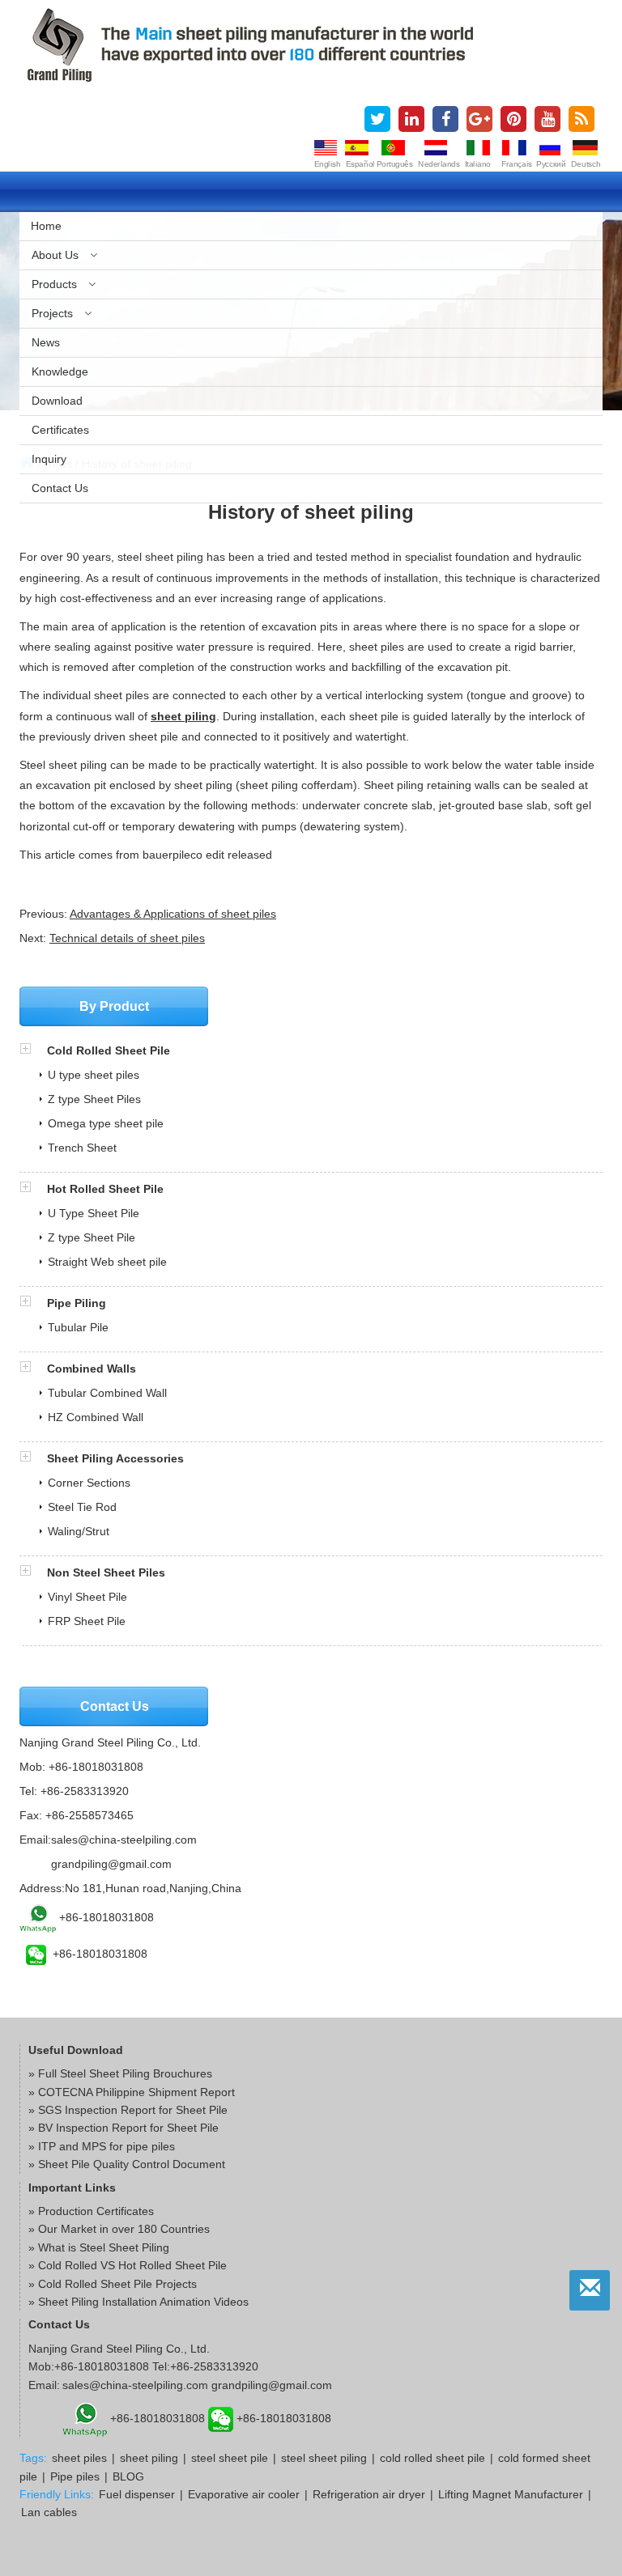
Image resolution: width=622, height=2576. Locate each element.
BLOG (128, 2476)
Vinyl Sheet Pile (87, 1597)
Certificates (60, 430)
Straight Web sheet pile (107, 1262)
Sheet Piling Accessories (115, 1458)
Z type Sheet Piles (94, 1099)
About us (57, 255)
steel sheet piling (324, 2458)
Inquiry (49, 459)
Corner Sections (89, 1483)
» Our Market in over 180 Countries (119, 2229)
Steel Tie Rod (82, 1507)
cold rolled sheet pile (432, 2458)
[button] (33, 1050)
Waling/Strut (79, 1531)
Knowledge (60, 371)
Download (57, 401)
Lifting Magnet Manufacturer (511, 2494)
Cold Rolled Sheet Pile (109, 1050)
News (46, 342)
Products (56, 284)
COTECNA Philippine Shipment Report (136, 2092)
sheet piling (183, 716)
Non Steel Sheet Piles (106, 1572)
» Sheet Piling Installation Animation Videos (138, 2302)
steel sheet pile (230, 2458)
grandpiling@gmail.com (111, 1864)
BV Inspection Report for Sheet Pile (128, 2128)
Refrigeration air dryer (369, 2494)
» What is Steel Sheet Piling (99, 2247)
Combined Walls (92, 1369)
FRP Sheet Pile (87, 1621)
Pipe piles (75, 2476)
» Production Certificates (91, 2211)
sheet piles (79, 2458)
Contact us (60, 488)
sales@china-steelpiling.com (124, 1840)
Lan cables (49, 2512)
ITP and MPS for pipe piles (107, 2146)
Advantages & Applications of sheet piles (173, 914)
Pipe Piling (77, 1303)
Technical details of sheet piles (127, 938)
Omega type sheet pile (106, 1123)
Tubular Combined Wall (107, 1393)
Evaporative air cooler (244, 2494)
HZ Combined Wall (96, 1417)
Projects (54, 313)
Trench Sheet (82, 1148)
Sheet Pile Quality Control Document (132, 2164)
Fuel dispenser (137, 2494)
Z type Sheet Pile (92, 1237)
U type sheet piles (94, 1075)
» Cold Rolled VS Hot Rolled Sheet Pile (128, 2265)
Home (46, 226)
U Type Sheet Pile (94, 1213)
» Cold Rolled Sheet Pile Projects (113, 2284)
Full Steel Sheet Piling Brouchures (125, 2073)
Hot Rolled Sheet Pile (105, 1189)
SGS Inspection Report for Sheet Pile (133, 2110)
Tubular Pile (78, 1327)
